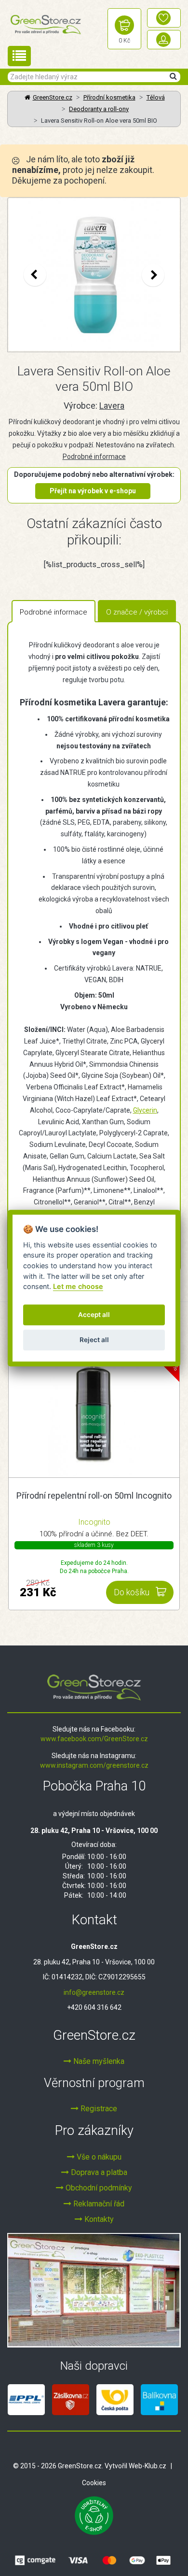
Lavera (112, 406)
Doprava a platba (98, 2172)
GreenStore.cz (53, 97)
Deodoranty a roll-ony (99, 109)
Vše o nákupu (98, 2157)
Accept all (94, 1315)
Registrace (98, 2109)
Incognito (94, 1522)
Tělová (156, 97)
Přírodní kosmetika (109, 97)
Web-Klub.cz (148, 2466)
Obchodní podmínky (98, 2188)
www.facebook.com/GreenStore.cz (94, 1739)
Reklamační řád (98, 2204)
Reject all (94, 1340)
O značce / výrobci (137, 612)
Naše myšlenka (98, 2061)
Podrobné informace (94, 457)
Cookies (94, 2483)
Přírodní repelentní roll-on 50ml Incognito (94, 1496)
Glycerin (145, 1110)
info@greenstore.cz (94, 1992)
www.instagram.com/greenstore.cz (94, 1765)
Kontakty (98, 2219)
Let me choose (78, 1286)
